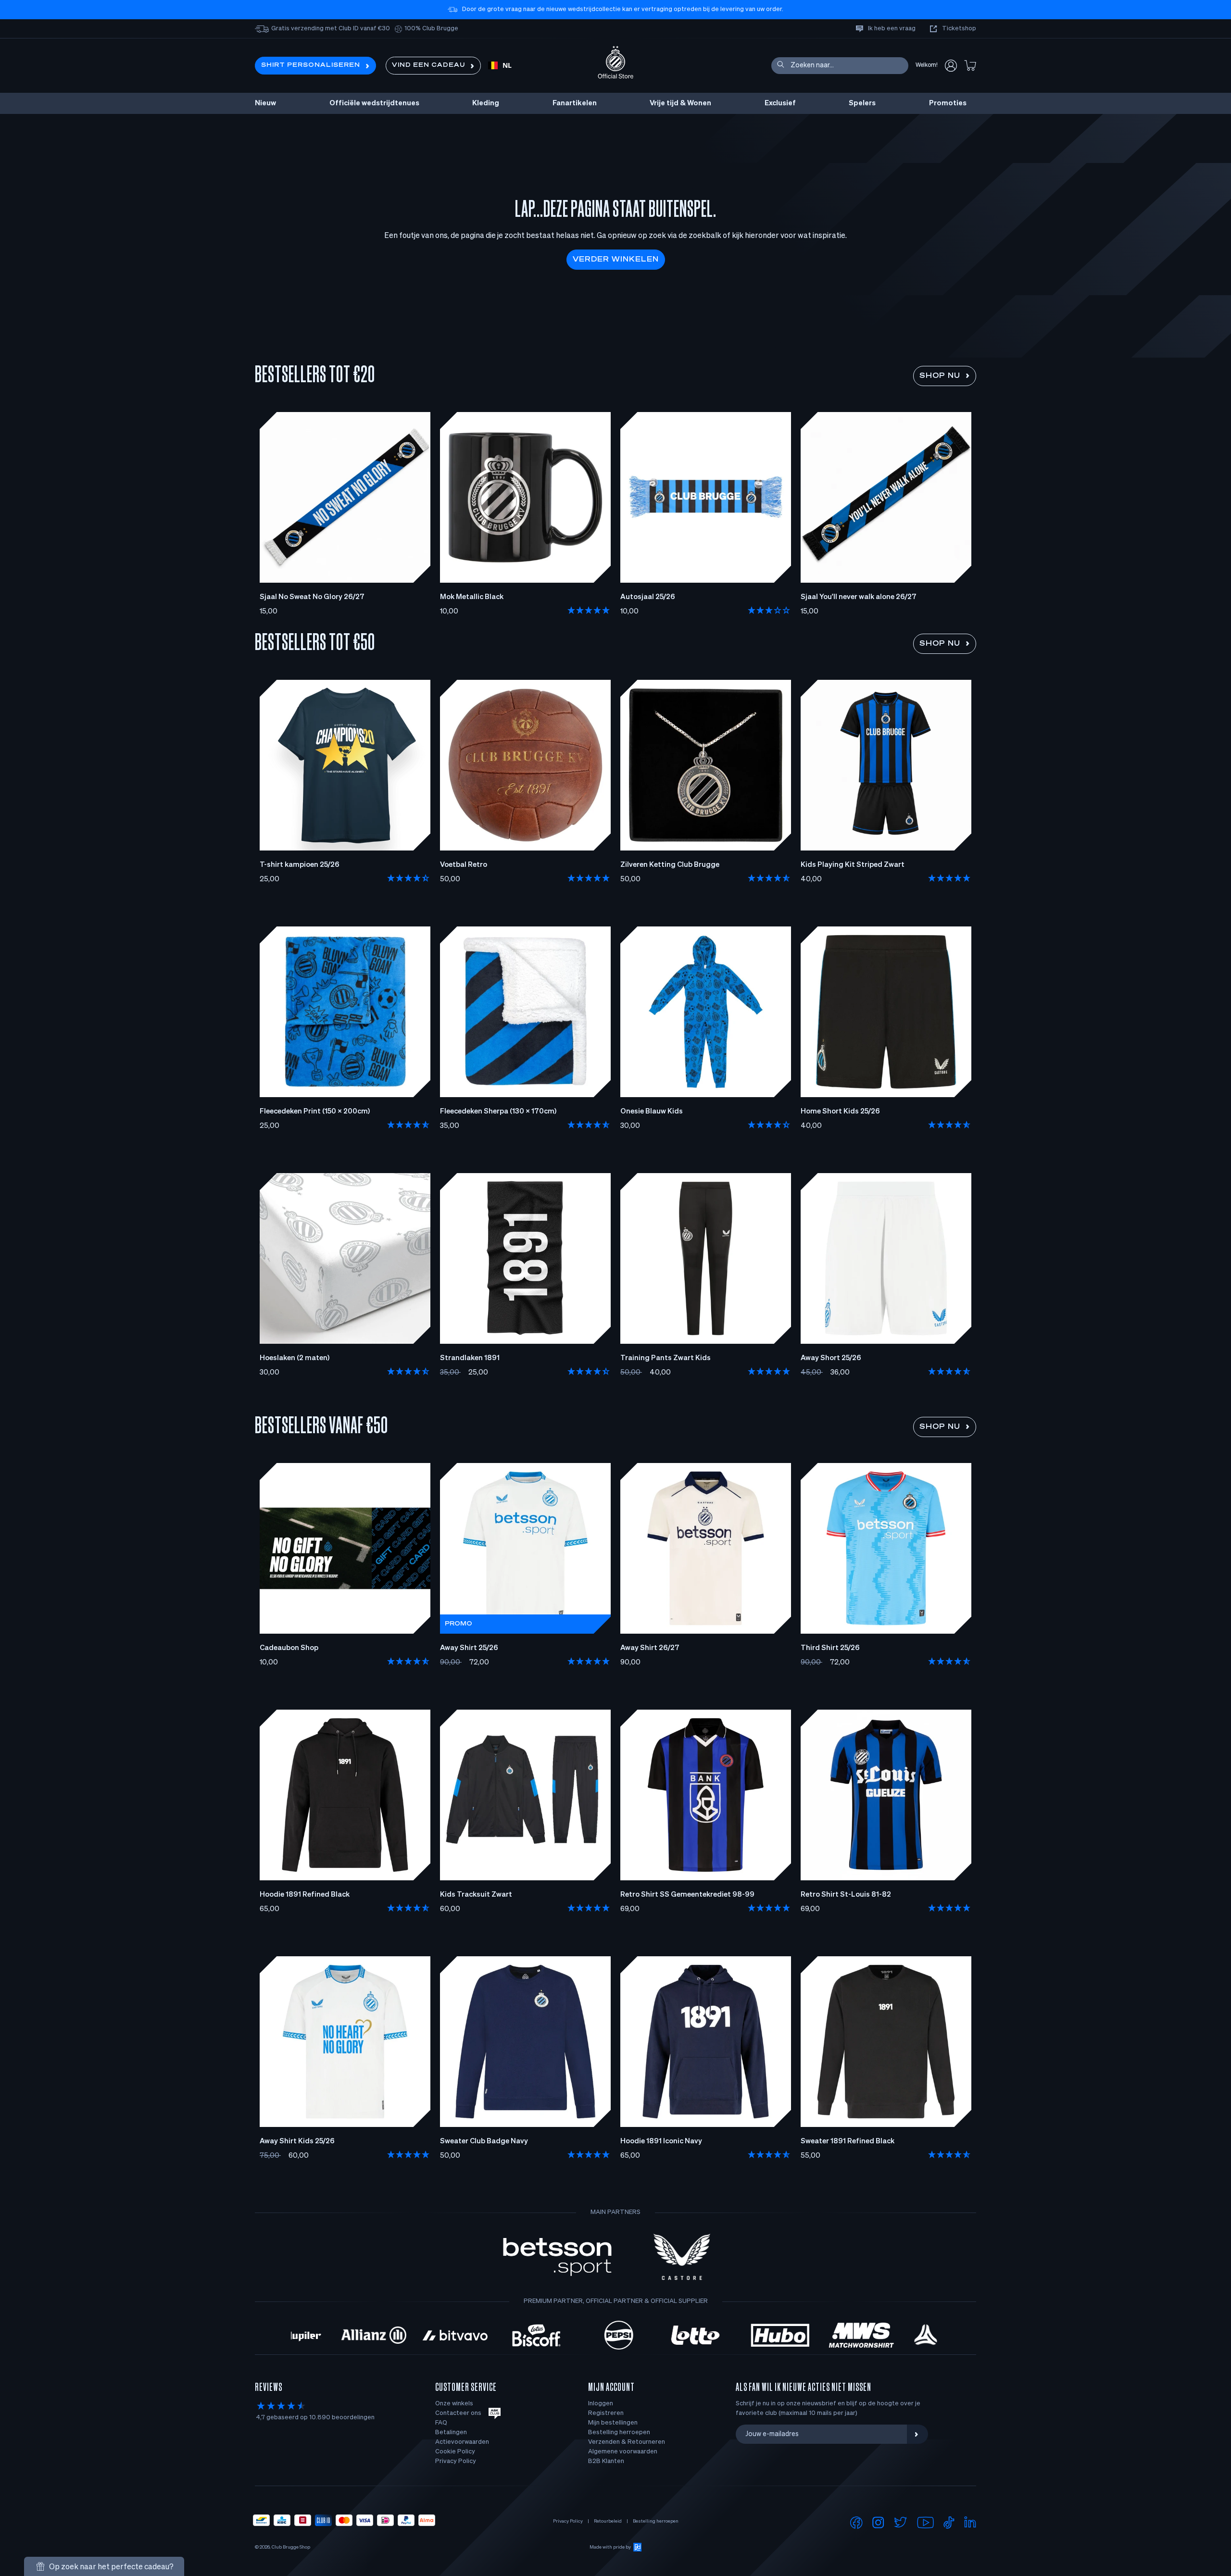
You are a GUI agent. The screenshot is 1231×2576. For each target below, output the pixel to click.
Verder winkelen (616, 260)
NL (507, 66)
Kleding (486, 103)
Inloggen (601, 2404)
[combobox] (500, 66)
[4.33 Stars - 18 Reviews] (589, 1372)
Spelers (862, 103)
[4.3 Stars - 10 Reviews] (769, 1125)
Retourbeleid (608, 2521)
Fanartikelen (575, 103)
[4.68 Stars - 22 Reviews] (769, 879)
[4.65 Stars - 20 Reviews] (950, 1125)
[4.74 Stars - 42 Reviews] (409, 1662)
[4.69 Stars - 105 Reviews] (409, 1909)
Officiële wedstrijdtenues (374, 103)
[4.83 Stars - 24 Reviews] (950, 2155)
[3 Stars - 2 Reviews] (769, 611)
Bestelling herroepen (619, 2432)
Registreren (606, 2413)
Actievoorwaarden (462, 2442)
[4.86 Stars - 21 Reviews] (409, 1125)
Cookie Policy (455, 2452)
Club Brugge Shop (291, 2547)
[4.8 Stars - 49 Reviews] (950, 1662)
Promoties (948, 103)
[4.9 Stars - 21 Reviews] (589, 1909)
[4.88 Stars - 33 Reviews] (950, 1909)
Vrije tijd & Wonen (680, 103)
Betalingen (451, 2432)
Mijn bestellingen (613, 2423)
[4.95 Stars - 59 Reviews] (589, 2155)
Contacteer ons (458, 2413)
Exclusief (780, 103)
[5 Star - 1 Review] (950, 879)
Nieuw (265, 103)
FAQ (441, 2423)
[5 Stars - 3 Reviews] (409, 2155)
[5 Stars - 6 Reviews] (589, 879)
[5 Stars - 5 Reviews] (589, 611)
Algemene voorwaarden (623, 2452)
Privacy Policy (456, 2461)
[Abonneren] (917, 2434)
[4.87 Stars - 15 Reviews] (589, 1125)
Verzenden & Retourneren (627, 2442)
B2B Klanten (606, 2461)
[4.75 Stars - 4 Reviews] (950, 1372)
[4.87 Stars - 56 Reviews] (769, 2155)
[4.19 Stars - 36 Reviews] (409, 879)
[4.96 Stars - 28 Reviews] (589, 1662)
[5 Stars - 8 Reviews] (769, 1909)
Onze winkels (454, 2404)
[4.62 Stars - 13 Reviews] (409, 1372)
